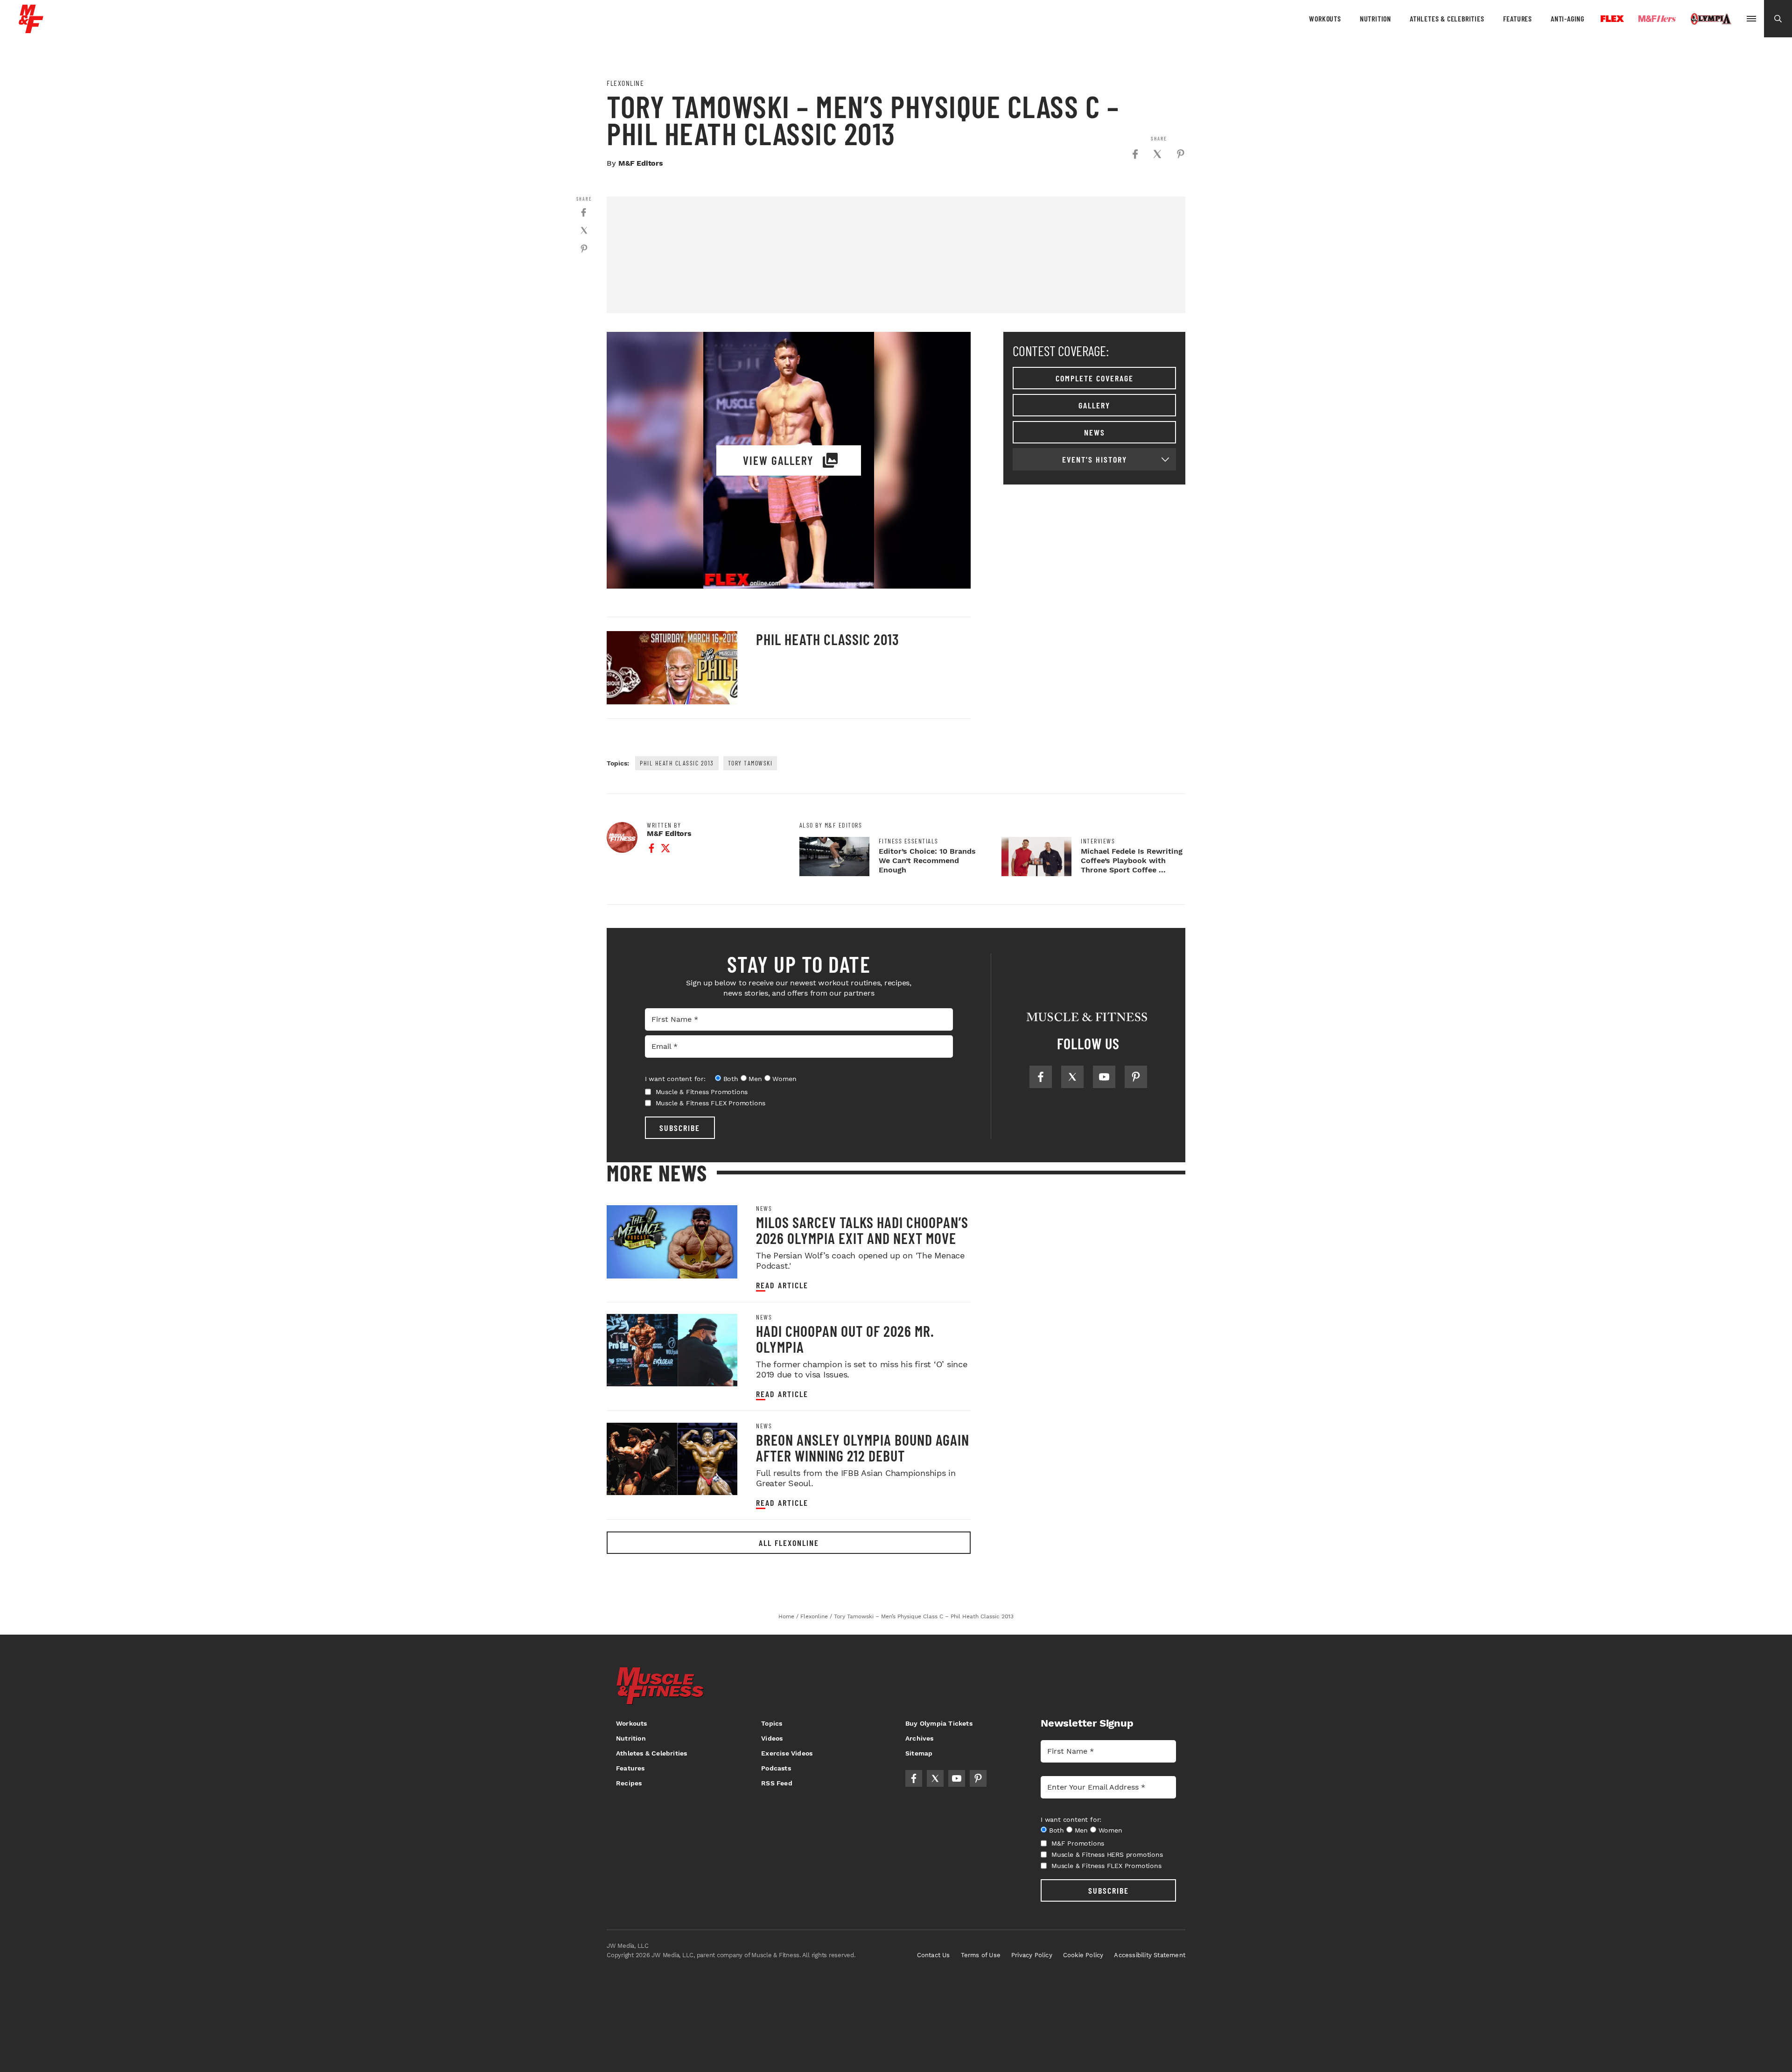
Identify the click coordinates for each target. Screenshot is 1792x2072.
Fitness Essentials (909, 841)
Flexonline (625, 83)
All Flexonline (789, 1543)
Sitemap (919, 1753)
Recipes (629, 1783)
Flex (1612, 19)
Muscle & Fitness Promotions (702, 1092)
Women (784, 1079)
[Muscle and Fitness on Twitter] (1072, 1077)
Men (755, 1079)
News (1095, 432)
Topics (772, 1723)
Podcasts (776, 1768)
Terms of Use (981, 1955)
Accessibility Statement (1150, 1955)
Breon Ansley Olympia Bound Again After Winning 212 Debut (863, 1447)
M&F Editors (641, 163)
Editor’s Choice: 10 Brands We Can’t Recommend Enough (927, 860)
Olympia (1711, 19)
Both (731, 1079)
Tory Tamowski (750, 763)
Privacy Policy (1032, 1955)
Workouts (1325, 18)
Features (1518, 18)
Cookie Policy (1083, 1955)
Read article (782, 1285)
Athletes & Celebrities (1447, 18)
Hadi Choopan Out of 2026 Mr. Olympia (845, 1339)
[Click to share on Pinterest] (1181, 154)
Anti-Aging (1568, 18)
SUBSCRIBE (680, 1128)
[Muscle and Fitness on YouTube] (1104, 1077)
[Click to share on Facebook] (1135, 154)
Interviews (1098, 841)
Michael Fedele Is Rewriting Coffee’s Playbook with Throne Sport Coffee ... (1132, 860)
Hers (1657, 19)
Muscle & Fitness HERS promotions (1107, 1854)
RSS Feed (777, 1783)
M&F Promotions (1078, 1843)
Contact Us (934, 1955)
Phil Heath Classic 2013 (828, 639)
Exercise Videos (787, 1753)
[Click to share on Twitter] (1157, 154)
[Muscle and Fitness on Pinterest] (1136, 1077)
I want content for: (675, 1079)
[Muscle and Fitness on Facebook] (1041, 1077)
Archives (920, 1738)
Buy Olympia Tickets (939, 1723)
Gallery (1094, 405)
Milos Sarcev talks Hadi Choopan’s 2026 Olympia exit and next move (862, 1230)
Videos (772, 1738)
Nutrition (1375, 18)
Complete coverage (1095, 378)
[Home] (31, 30)
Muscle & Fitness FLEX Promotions (711, 1103)
